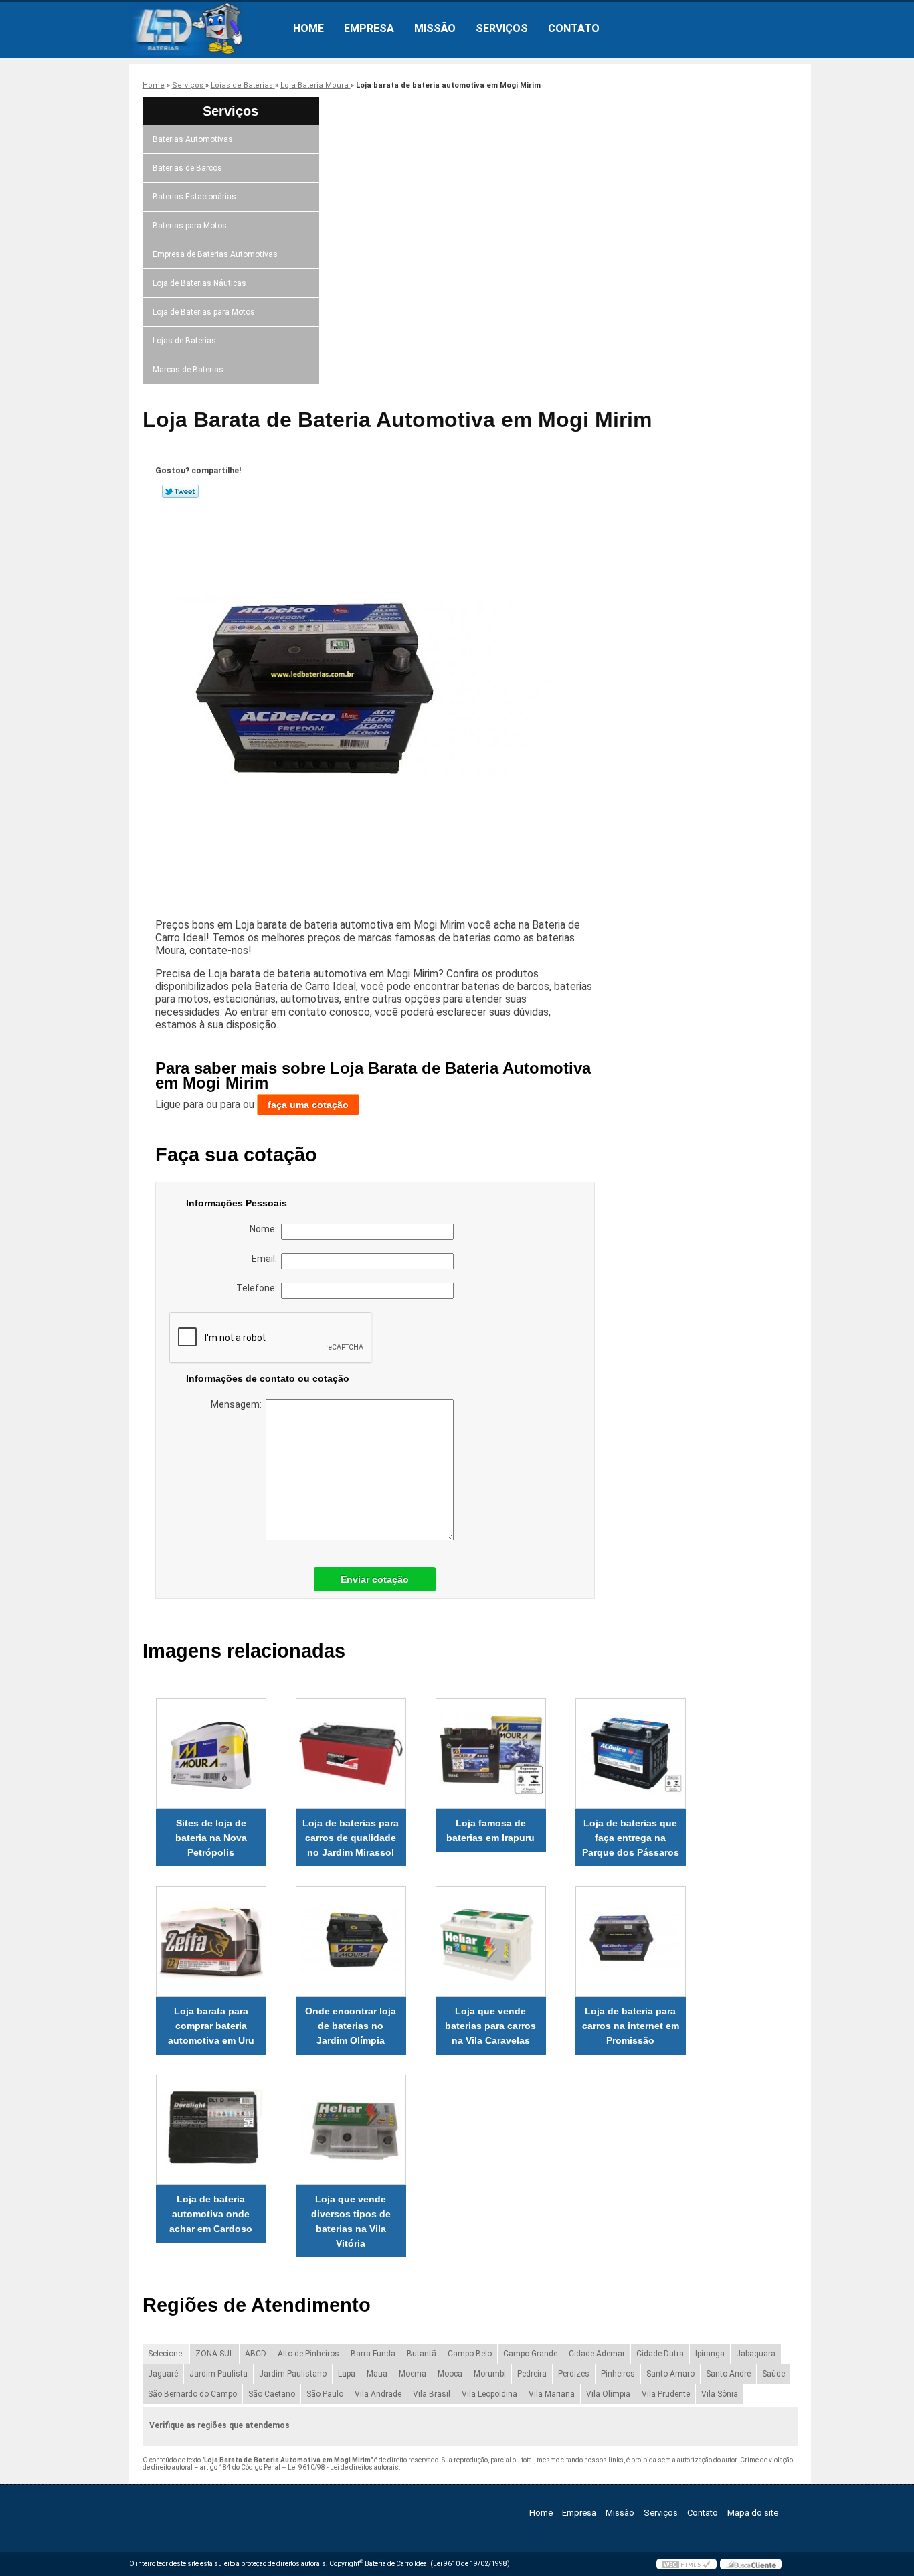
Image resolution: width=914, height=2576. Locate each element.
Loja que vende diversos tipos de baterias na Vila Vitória (351, 2221)
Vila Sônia (720, 2394)
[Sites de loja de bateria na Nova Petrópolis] (211, 1754)
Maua (377, 2374)
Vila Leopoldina (489, 2394)
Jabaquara (756, 2354)
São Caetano (272, 2394)
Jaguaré (163, 2374)
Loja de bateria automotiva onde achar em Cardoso (211, 2214)
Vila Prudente (666, 2394)
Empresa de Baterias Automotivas (215, 254)
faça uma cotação (308, 1105)
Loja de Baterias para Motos (204, 312)
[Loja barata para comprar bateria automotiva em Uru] (211, 1942)
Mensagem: (238, 1404)
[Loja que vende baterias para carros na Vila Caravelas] (491, 1942)
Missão (435, 28)
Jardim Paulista (218, 2374)
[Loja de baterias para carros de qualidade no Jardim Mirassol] (351, 1754)
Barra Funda (373, 2354)
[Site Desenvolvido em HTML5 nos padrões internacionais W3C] (687, 2564)
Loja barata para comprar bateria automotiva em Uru (211, 2026)
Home (308, 28)
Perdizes (574, 2374)
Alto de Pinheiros (308, 2354)
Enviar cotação (375, 1579)
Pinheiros (618, 2374)
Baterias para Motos (190, 226)
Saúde (773, 2374)
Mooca (450, 2374)
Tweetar (180, 491)
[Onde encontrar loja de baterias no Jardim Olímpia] (351, 1942)
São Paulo (325, 2394)
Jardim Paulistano (293, 2374)
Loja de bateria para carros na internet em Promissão (631, 2026)
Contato (574, 28)
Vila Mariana (552, 2394)
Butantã (422, 2354)
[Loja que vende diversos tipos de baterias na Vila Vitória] (351, 2130)
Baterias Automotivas (193, 139)
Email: (266, 1259)
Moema (413, 2374)
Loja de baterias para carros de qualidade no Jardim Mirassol (351, 1838)
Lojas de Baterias (184, 341)
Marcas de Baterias (188, 370)
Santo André (728, 2374)
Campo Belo (470, 2354)
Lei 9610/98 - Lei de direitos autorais (343, 2467)
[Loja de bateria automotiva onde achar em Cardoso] (211, 2130)
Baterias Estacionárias (194, 197)
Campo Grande (530, 2354)
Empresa (369, 28)
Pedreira (532, 2374)
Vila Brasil (432, 2394)
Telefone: (259, 1288)
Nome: (265, 1229)
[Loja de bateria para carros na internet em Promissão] (631, 1942)
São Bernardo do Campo (192, 2394)
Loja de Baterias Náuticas (199, 283)
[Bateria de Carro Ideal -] (206, 29)
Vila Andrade (378, 2394)
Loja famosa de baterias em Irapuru (490, 1830)
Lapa (347, 2374)
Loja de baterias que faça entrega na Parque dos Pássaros (631, 1838)
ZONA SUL (214, 2354)
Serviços (502, 28)
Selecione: (166, 2354)
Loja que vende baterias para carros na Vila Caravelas (490, 2026)
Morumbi (490, 2374)
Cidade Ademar (597, 2354)
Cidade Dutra (660, 2354)
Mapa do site (753, 2513)
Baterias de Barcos (187, 168)
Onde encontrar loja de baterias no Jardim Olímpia (351, 2026)
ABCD (256, 2354)
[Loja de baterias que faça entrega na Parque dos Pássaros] (631, 1754)
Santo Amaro (670, 2374)
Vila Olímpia (608, 2394)
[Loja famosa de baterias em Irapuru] (491, 1754)
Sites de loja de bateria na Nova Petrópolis (211, 1838)
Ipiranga (710, 2354)
